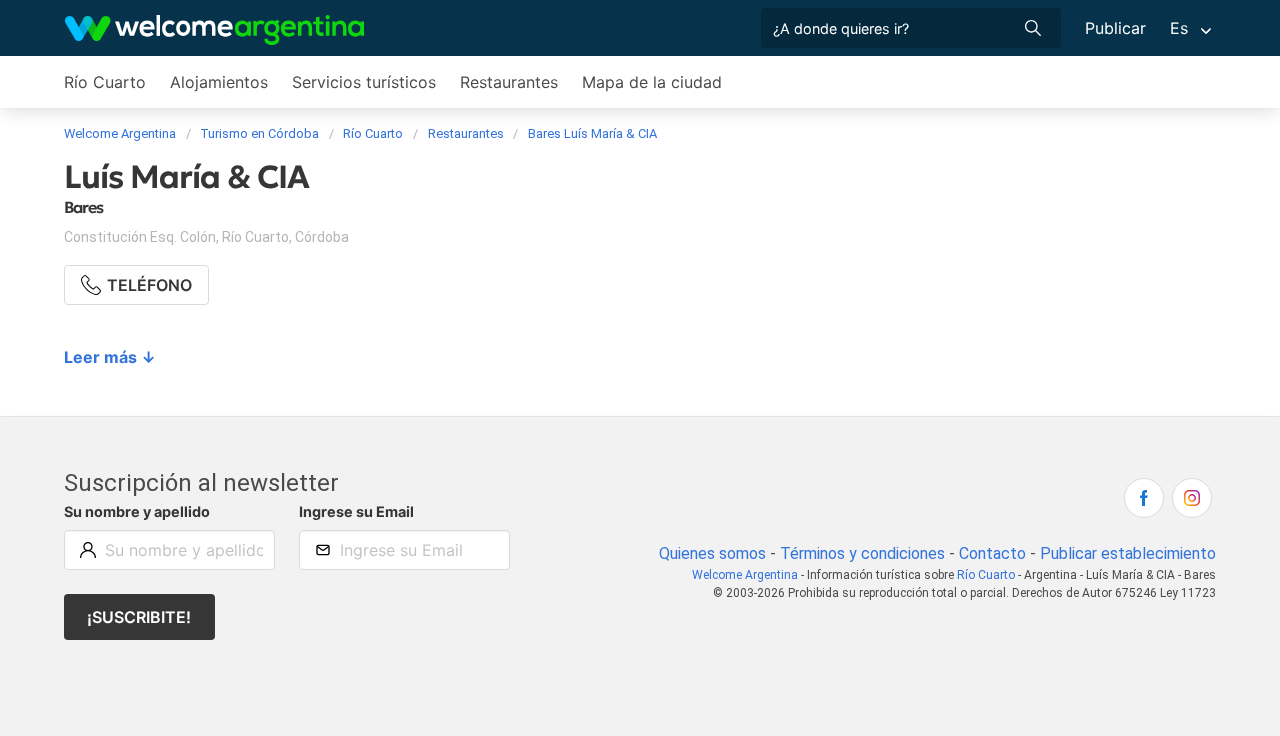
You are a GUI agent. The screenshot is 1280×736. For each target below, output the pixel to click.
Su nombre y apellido (137, 511)
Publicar (1115, 28)
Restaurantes (509, 82)
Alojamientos (219, 82)
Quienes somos (712, 553)
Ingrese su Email (356, 511)
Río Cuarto (105, 82)
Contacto (992, 553)
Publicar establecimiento (1128, 553)
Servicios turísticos (364, 82)
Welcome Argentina (745, 575)
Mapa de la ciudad (652, 82)
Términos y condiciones (862, 553)
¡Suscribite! (139, 617)
